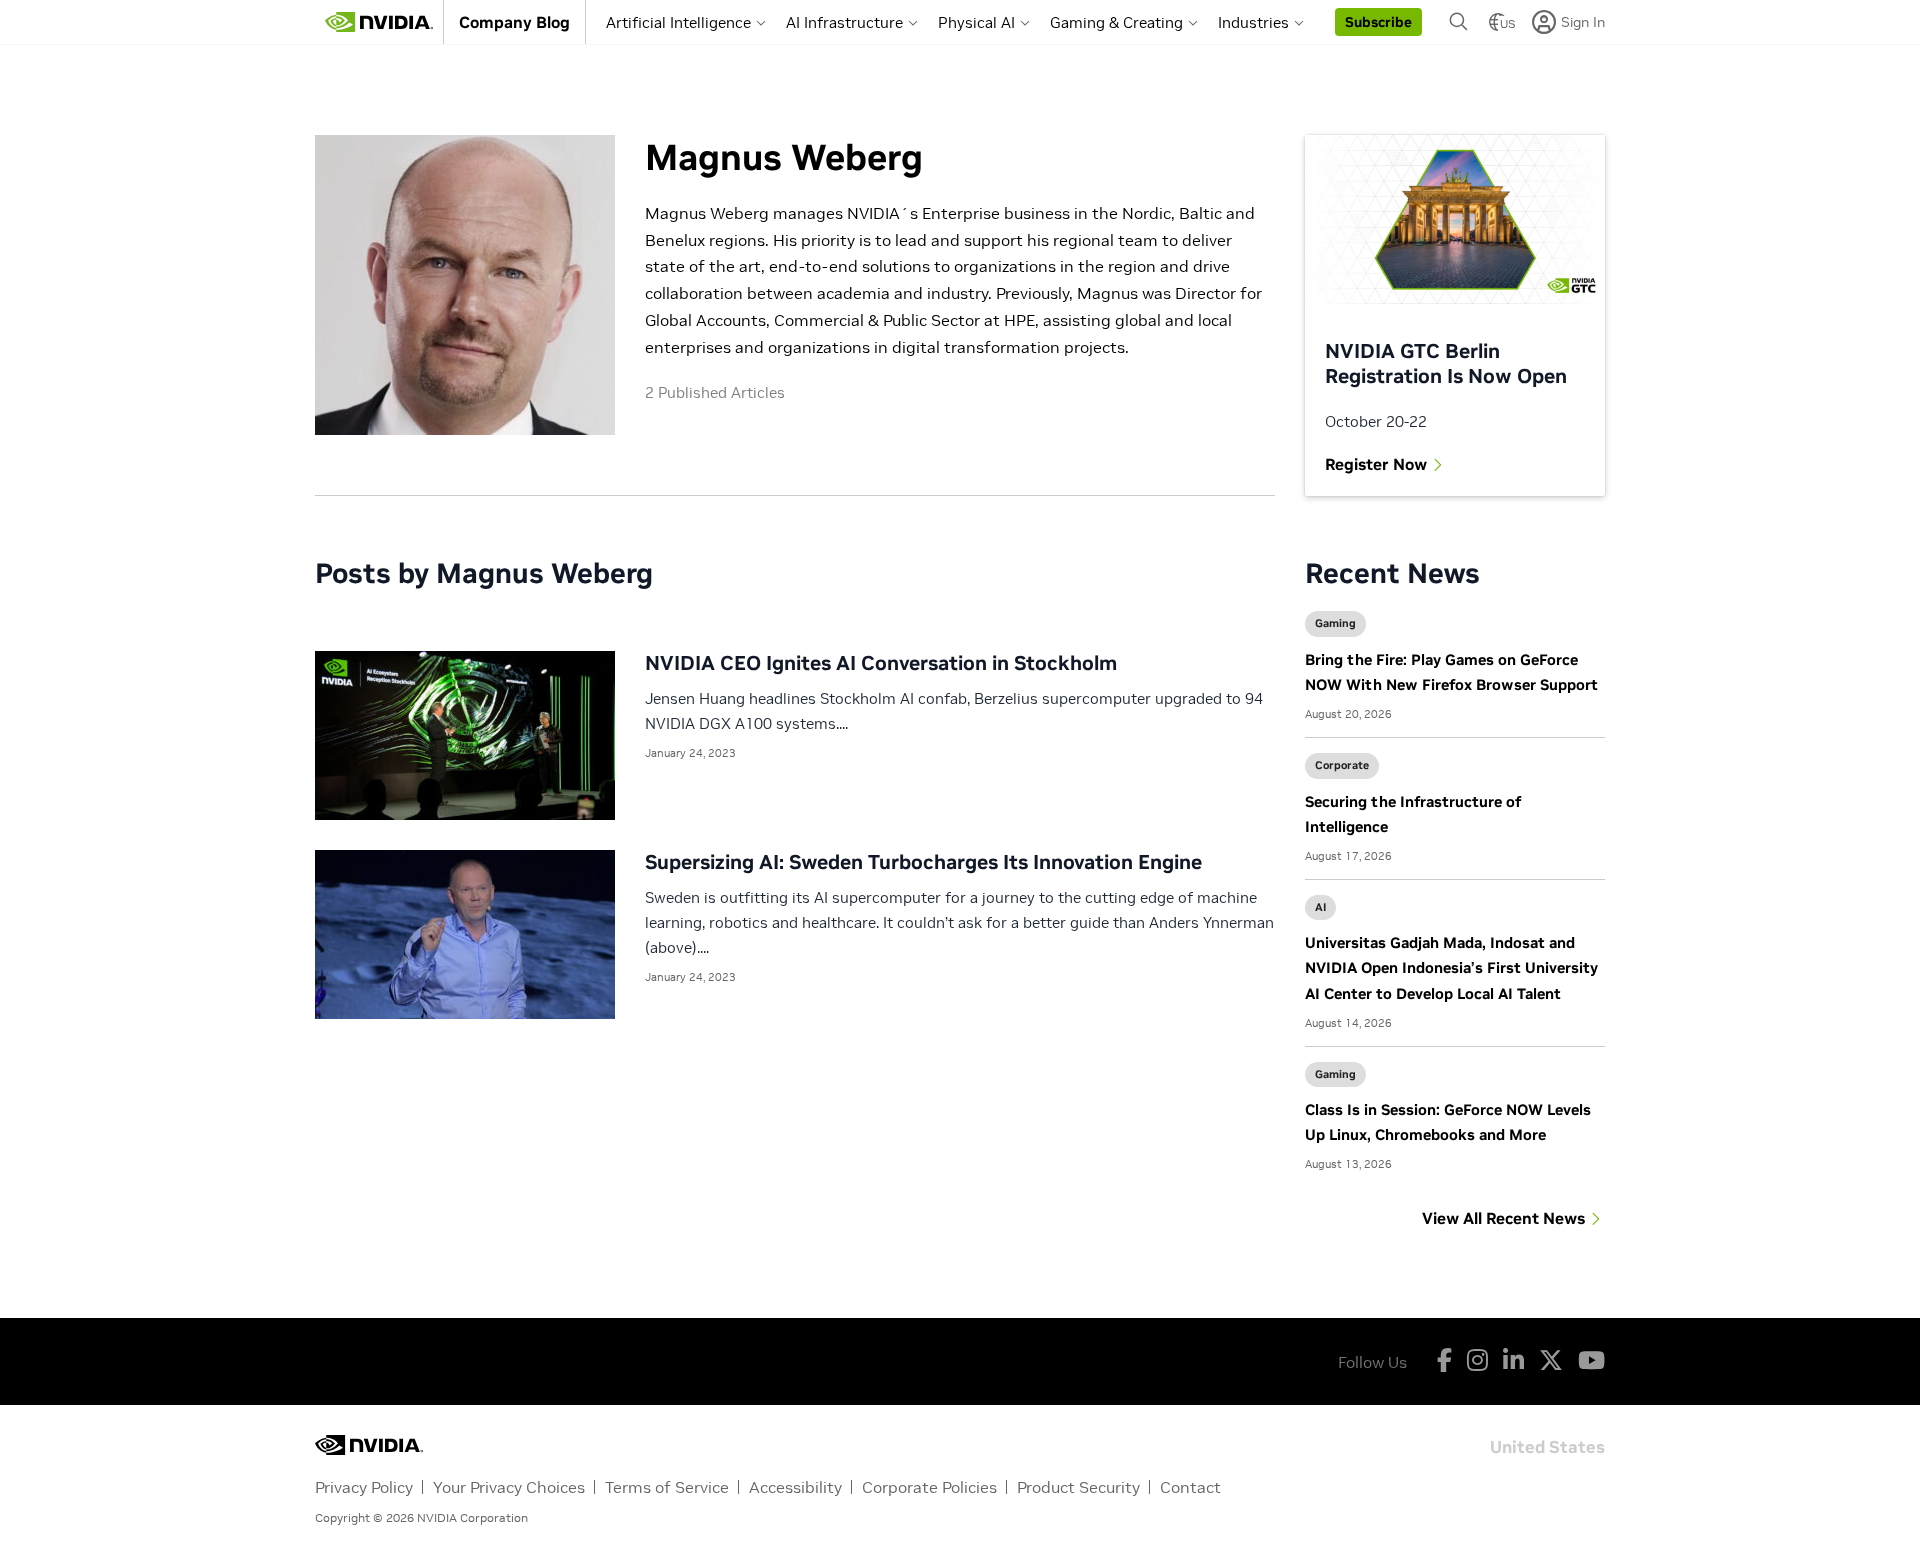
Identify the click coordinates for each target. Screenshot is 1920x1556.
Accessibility (795, 1487)
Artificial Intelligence (678, 22)
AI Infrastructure (844, 22)
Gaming (1335, 623)
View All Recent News (1503, 1218)
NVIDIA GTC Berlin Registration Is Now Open (1446, 363)
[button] (1378, 22)
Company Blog (514, 22)
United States (1547, 1445)
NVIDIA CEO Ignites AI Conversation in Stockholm (881, 663)
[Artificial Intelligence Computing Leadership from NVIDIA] (379, 22)
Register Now (1376, 464)
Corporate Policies (929, 1487)
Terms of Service (667, 1487)
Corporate (1342, 765)
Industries (1253, 22)
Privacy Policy (364, 1487)
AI (1320, 907)
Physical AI (976, 22)
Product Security (1078, 1487)
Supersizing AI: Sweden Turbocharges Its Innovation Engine (923, 862)
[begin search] (1459, 22)
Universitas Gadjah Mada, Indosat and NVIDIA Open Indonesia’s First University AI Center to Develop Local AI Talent (1451, 967)
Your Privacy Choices (509, 1487)
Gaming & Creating (1116, 22)
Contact (1190, 1487)
